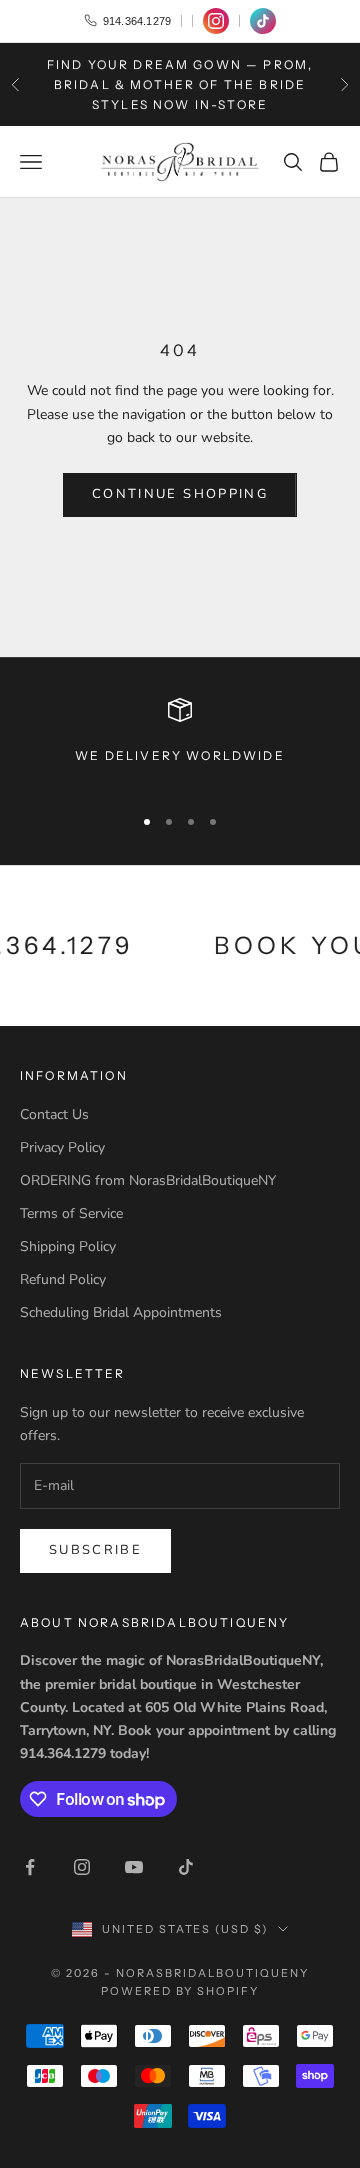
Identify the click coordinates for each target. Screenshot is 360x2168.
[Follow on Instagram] (82, 1867)
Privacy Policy (62, 1147)
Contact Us (54, 1114)
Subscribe (95, 1550)
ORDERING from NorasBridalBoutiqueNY (148, 1180)
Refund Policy (63, 1279)
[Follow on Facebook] (30, 1867)
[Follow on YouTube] (134, 1867)
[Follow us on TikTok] (263, 21)
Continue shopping (180, 494)
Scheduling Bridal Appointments (121, 1312)
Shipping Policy (68, 1246)
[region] (180, 742)
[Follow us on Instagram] (216, 21)
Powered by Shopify (180, 1991)
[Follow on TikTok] (186, 1867)
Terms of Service (71, 1213)
